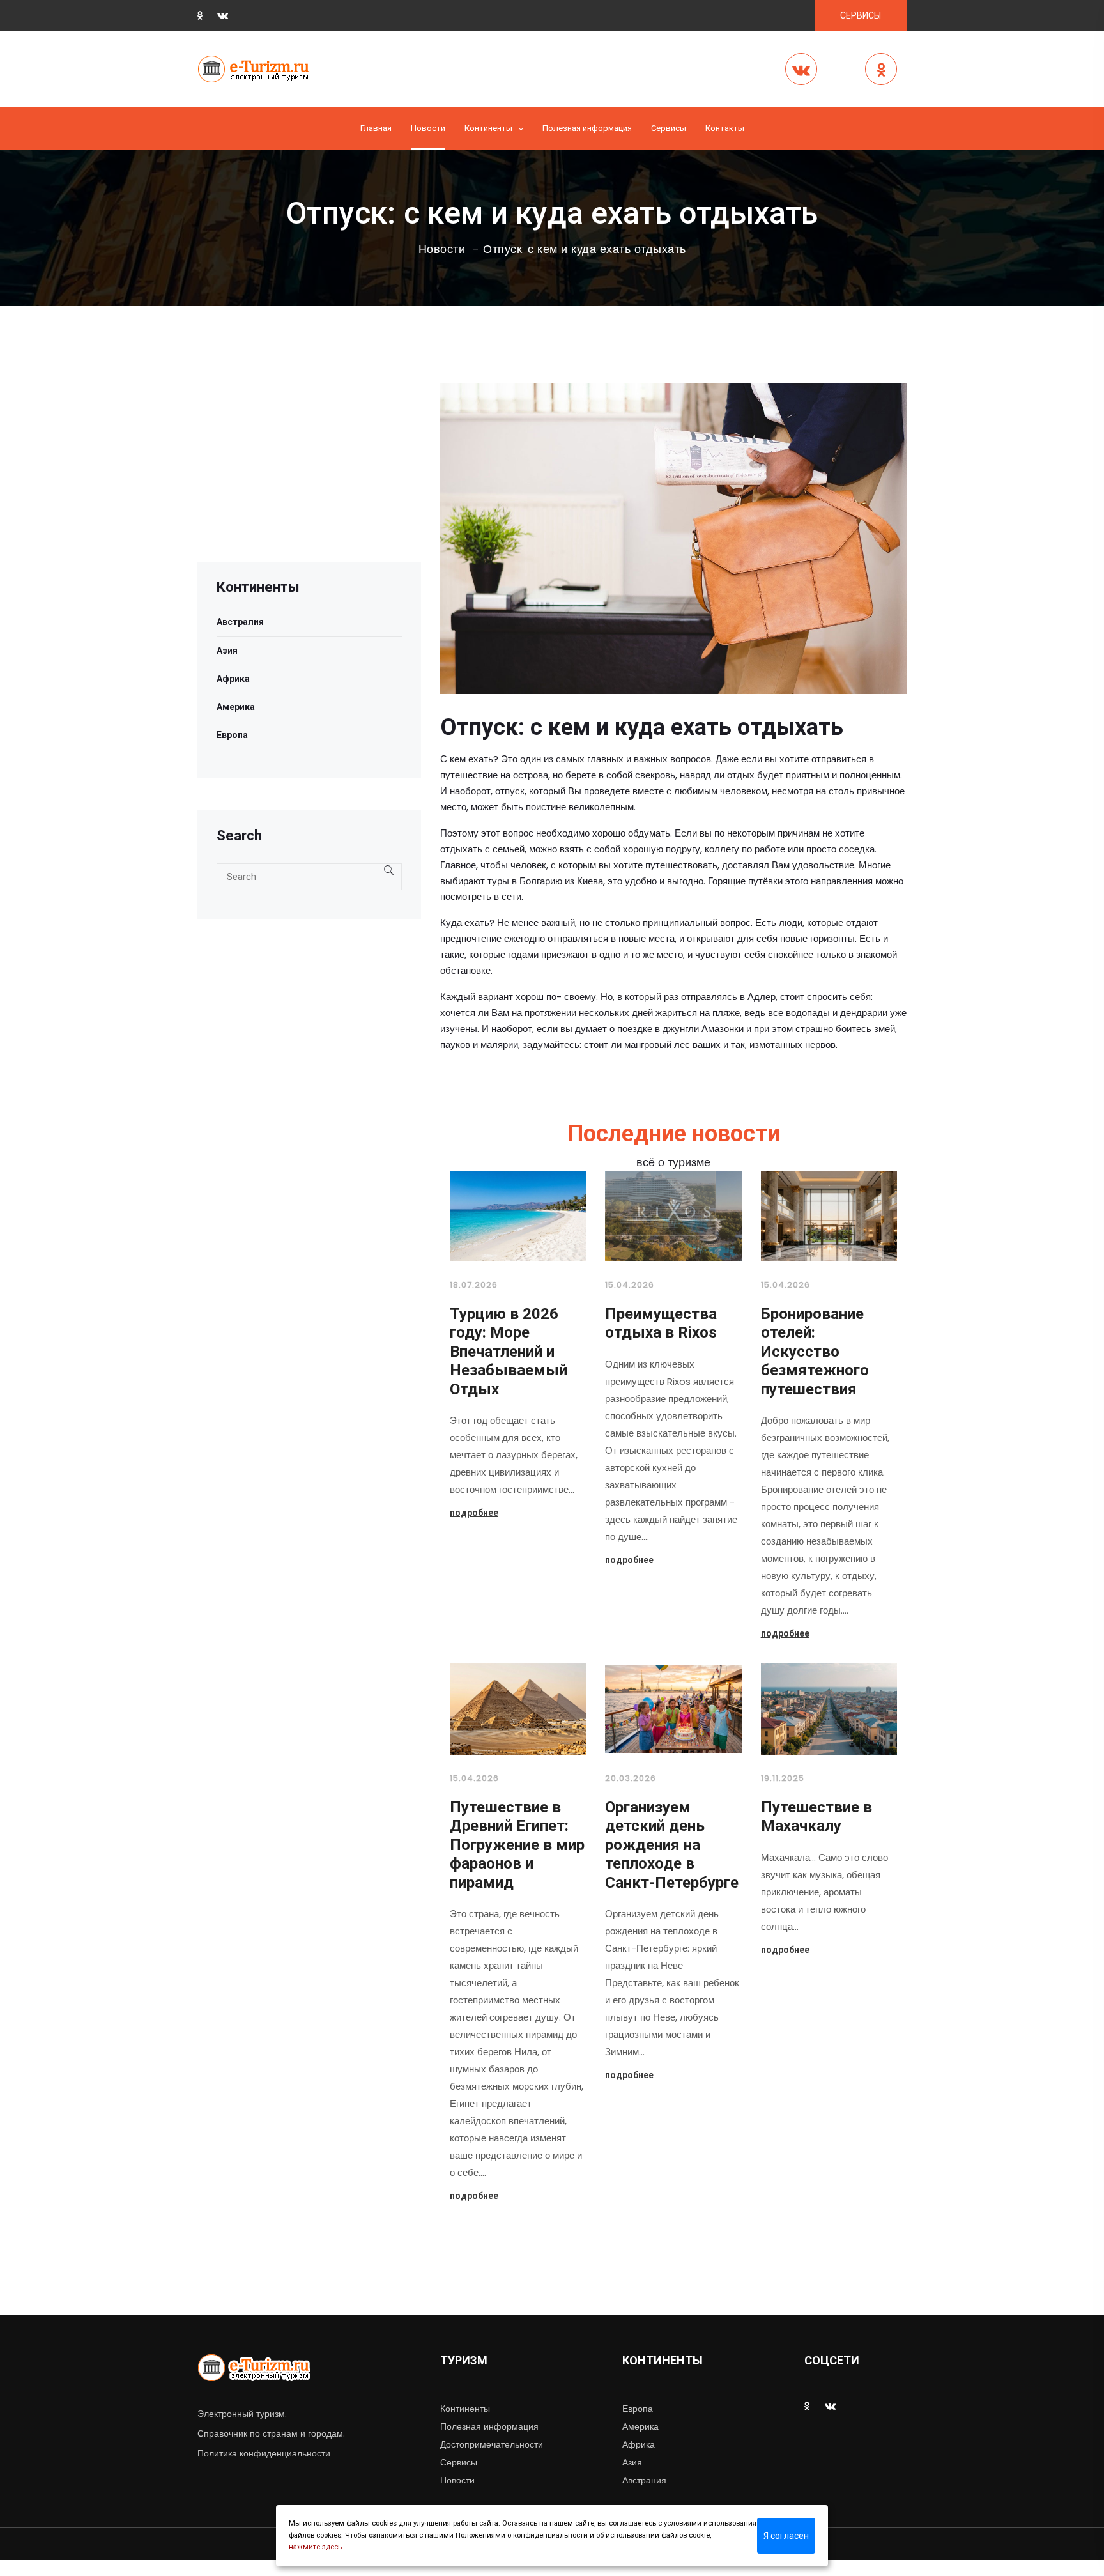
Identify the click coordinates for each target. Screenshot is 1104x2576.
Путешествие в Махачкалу (816, 1817)
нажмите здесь (315, 2547)
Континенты (488, 128)
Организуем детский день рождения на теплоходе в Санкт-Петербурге (672, 1845)
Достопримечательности (492, 2444)
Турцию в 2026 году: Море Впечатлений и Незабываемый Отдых (509, 1352)
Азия (227, 651)
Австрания (644, 2480)
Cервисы (669, 128)
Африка (233, 679)
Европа (232, 735)
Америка (236, 707)
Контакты (725, 128)
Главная (376, 128)
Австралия (240, 622)
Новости (428, 128)
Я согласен (786, 2536)
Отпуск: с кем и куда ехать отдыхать (585, 249)
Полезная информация (587, 128)
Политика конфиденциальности (264, 2453)
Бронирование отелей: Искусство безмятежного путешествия (815, 1352)
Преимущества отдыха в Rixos (661, 1323)
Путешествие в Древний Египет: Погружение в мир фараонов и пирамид (517, 1845)
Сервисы (459, 2462)
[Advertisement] (309, 472)
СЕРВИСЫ (861, 15)
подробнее (474, 1513)
